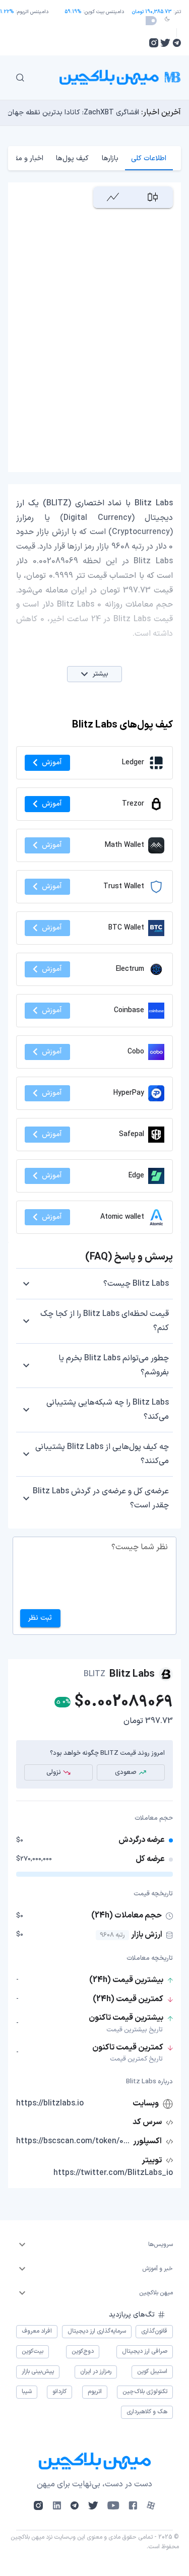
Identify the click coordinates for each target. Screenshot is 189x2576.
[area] (113, 197)
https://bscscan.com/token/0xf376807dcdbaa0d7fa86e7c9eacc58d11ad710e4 (74, 2141)
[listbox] (94, 2244)
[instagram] (154, 43)
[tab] (149, 158)
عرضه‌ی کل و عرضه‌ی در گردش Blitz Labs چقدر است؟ (101, 1498)
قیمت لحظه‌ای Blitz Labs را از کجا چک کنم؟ (105, 1321)
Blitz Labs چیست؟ (136, 1284)
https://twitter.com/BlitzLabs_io (113, 2173)
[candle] (153, 197)
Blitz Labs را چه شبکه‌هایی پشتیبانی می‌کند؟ (108, 1410)
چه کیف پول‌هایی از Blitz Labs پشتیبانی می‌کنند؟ (102, 1454)
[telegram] (177, 43)
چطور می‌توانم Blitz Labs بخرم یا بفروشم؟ (114, 1365)
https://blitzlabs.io (50, 2103)
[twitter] (165, 43)
